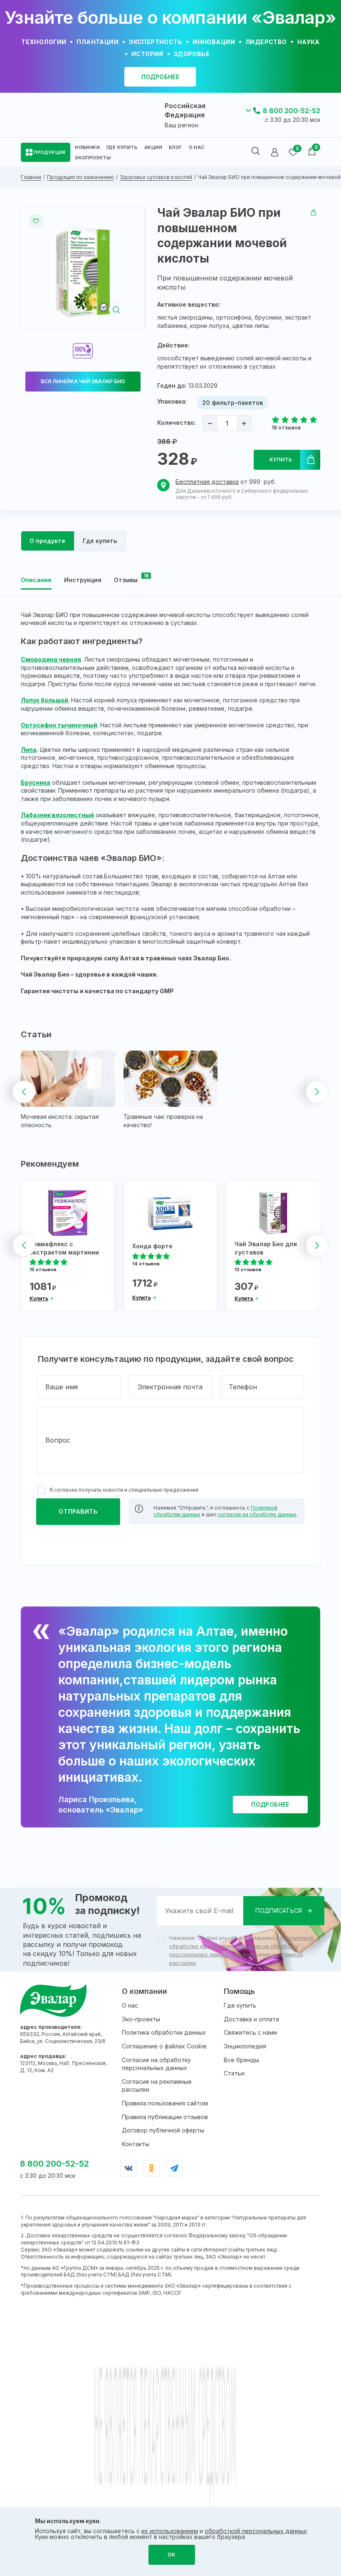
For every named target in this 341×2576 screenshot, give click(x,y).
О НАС (197, 147)
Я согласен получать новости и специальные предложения (124, 1490)
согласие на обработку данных (257, 1514)
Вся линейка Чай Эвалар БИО (83, 381)
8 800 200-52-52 (292, 111)
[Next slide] (317, 1092)
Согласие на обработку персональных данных (156, 2064)
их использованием (170, 2531)
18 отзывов (286, 428)
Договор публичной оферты (163, 2130)
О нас (130, 2005)
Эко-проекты (141, 2019)
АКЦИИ (153, 147)
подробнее (161, 77)
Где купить (240, 2005)
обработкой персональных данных (256, 2531)
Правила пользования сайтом (165, 2103)
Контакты (136, 2144)
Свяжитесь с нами (250, 2032)
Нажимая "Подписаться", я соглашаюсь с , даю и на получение (241, 1950)
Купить (281, 460)
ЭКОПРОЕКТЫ (93, 158)
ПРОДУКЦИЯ (50, 152)
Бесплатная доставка (207, 482)
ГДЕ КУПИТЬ (122, 147)
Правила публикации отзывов (165, 2117)
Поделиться (314, 213)
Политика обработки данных (164, 2032)
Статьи (234, 2073)
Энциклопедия (245, 2046)
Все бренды (241, 2060)
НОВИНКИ (87, 147)
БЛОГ (175, 147)
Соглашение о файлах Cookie (164, 2046)
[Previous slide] (24, 1092)
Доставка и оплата (251, 2019)
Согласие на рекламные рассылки (157, 2086)
